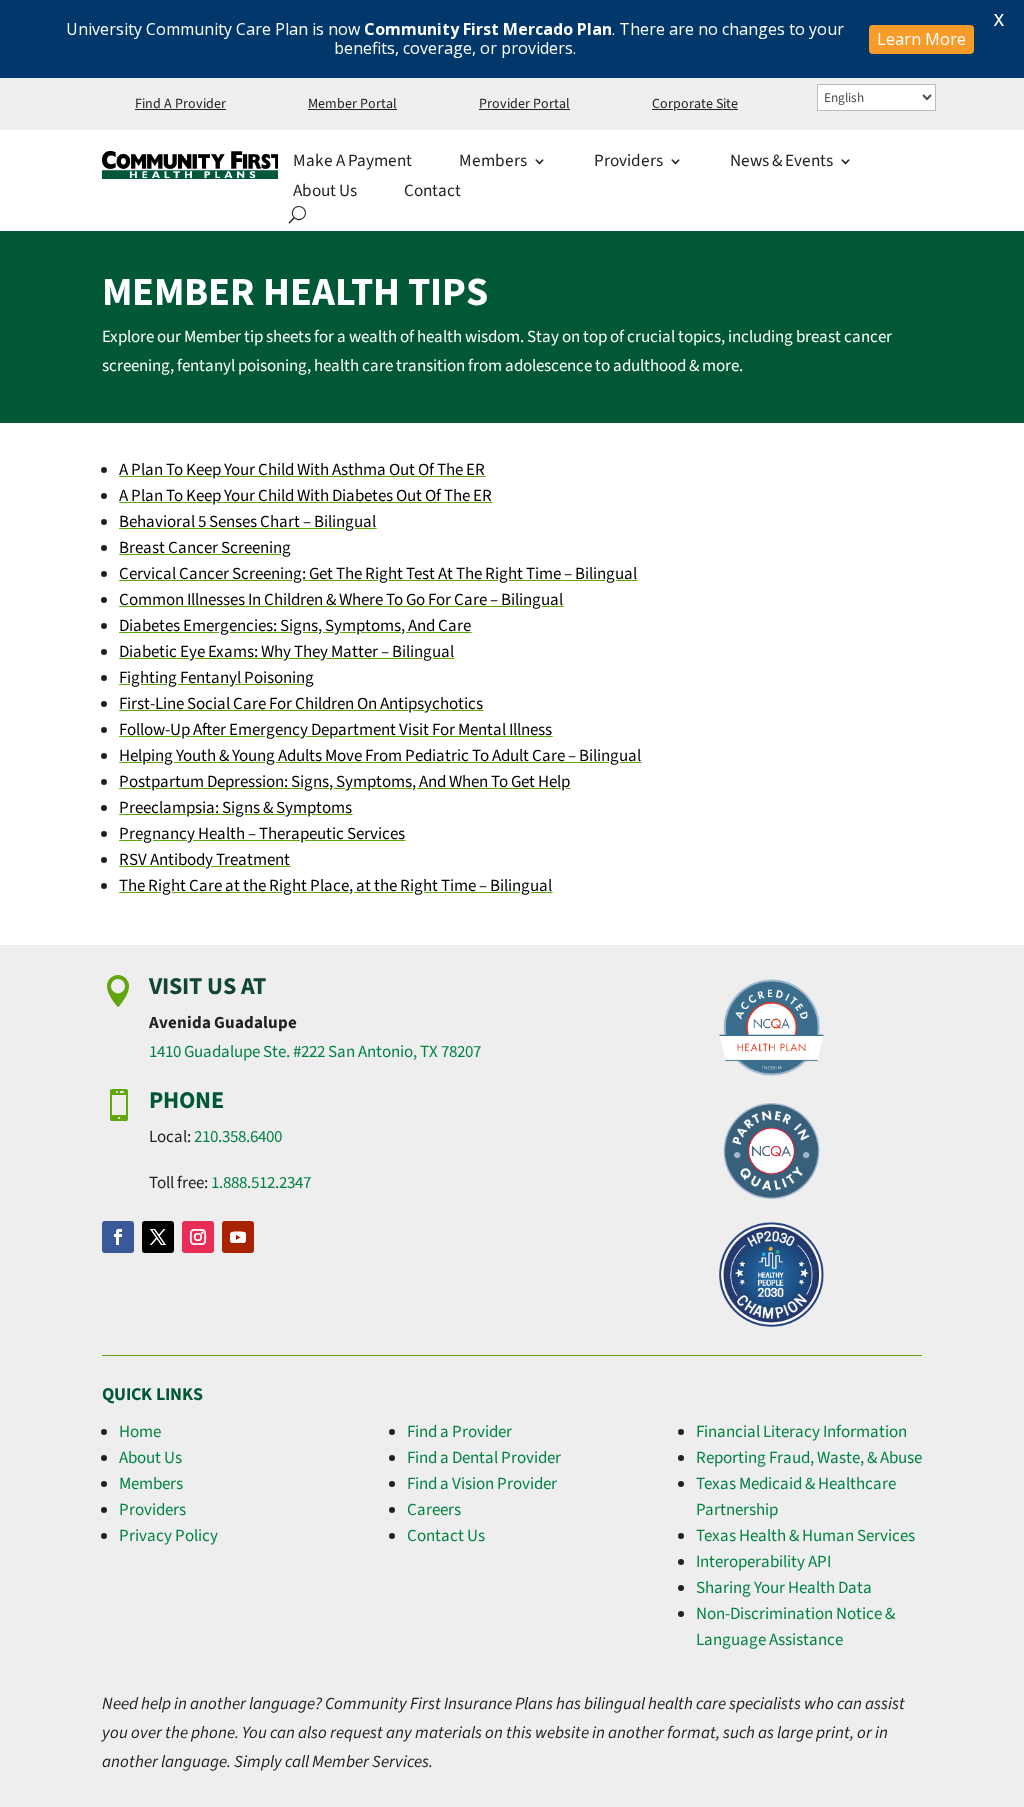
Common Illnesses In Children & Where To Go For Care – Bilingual (341, 600)
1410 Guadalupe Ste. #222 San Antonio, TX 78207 (315, 1052)
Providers (628, 163)
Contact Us (446, 1536)
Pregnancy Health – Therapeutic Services (262, 834)
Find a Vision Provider (482, 1484)
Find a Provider (459, 1432)
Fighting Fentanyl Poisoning (216, 678)
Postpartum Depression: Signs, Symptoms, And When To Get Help (344, 782)
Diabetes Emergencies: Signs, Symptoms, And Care (295, 626)
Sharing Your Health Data (784, 1588)
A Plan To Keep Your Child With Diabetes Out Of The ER (305, 496)
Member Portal (352, 105)
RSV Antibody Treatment (204, 860)
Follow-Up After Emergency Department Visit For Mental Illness (335, 730)
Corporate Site (695, 105)
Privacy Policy (168, 1536)
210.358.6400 (238, 1137)
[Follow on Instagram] (198, 1237)
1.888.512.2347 (261, 1183)
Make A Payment (352, 163)
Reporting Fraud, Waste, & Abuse (809, 1458)
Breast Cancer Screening (205, 548)
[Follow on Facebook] (118, 1237)
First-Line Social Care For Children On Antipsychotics (301, 704)
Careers (434, 1510)
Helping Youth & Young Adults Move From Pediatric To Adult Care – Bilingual (380, 756)
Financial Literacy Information (801, 1432)
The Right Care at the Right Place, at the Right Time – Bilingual (335, 886)
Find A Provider (180, 105)
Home (140, 1432)
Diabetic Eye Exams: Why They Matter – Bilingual (286, 652)
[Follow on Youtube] (238, 1237)
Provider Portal (524, 105)
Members (151, 1484)
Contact (432, 193)
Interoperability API (763, 1562)
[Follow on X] (158, 1237)
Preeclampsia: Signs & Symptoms (235, 808)
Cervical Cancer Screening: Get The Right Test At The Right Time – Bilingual (378, 574)
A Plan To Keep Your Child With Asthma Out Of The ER (302, 470)
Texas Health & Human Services (805, 1536)
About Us (325, 193)
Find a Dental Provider (484, 1458)
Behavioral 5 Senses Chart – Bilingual (247, 522)
